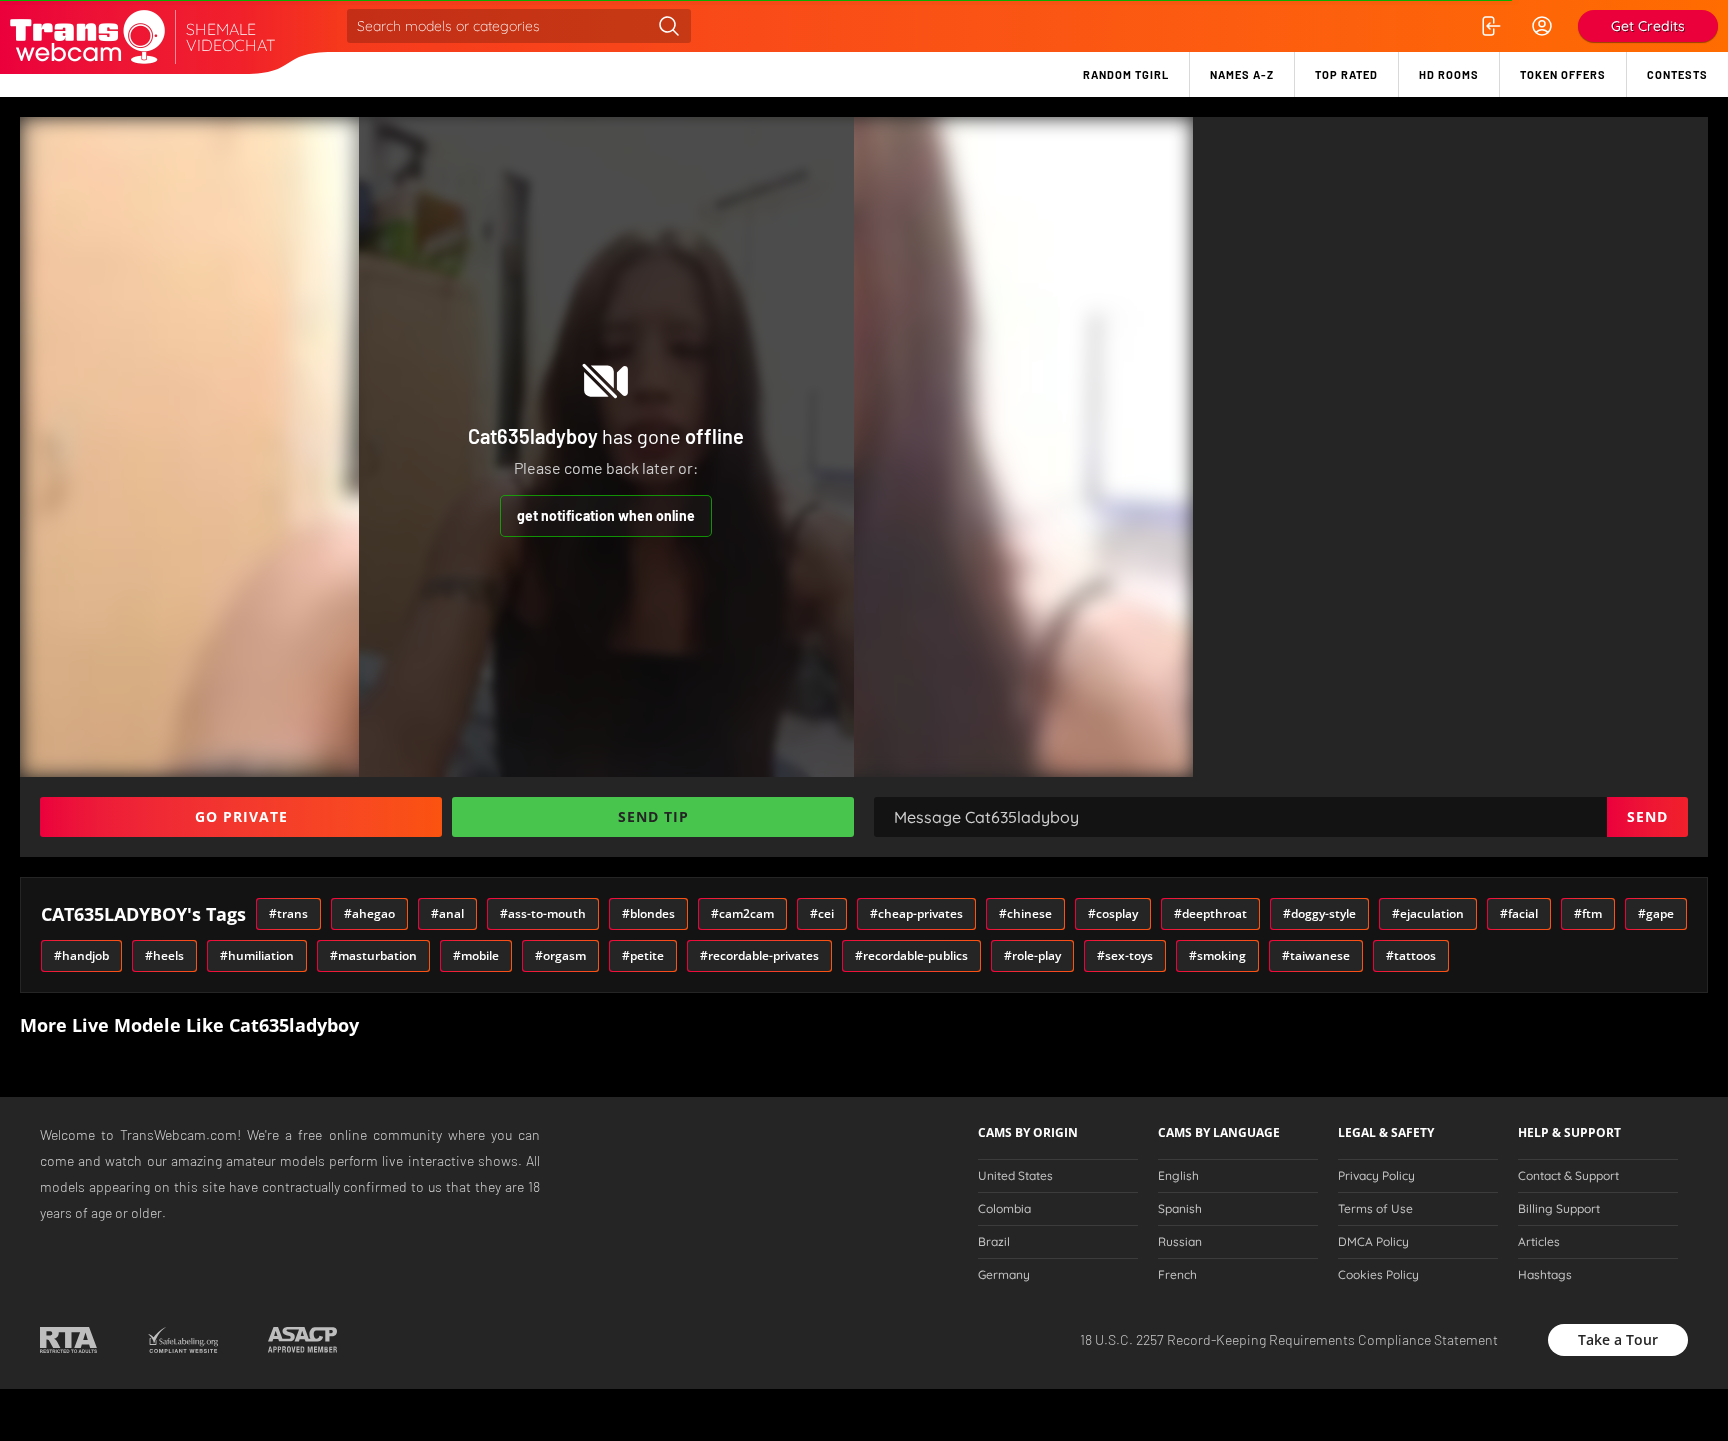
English (1178, 1176)
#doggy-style (1319, 913)
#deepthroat (1210, 913)
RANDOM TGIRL (1126, 74)
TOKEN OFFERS (1563, 74)
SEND (1647, 816)
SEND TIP (653, 816)
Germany (1004, 1275)
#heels (164, 955)
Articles (1539, 1242)
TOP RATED (1346, 74)
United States (1015, 1176)
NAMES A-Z (1242, 74)
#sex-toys (1125, 955)
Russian (1180, 1242)
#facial (1519, 913)
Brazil (994, 1242)
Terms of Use (1375, 1209)
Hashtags (1545, 1275)
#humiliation (257, 955)
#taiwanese (1316, 955)
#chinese (1025, 913)
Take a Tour (1618, 1339)
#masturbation (373, 955)
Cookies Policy (1378, 1275)
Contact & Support (1568, 1176)
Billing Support (1559, 1209)
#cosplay (1113, 913)
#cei (822, 913)
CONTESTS (1677, 74)
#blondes (648, 913)
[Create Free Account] (1542, 26)
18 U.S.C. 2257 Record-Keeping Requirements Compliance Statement (1289, 1339)
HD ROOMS (1449, 74)
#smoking (1217, 955)
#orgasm (560, 955)
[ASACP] (302, 1340)
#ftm (1588, 913)
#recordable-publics (911, 955)
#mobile (476, 955)
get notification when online (606, 515)
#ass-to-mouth (543, 913)
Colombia (1004, 1209)
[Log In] (1490, 26)
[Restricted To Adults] (68, 1340)
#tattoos (1411, 955)
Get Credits (1648, 26)
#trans (288, 913)
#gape (1656, 913)
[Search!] (669, 26)
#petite (643, 955)
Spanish (1180, 1209)
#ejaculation (1428, 913)
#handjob (81, 955)
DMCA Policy (1373, 1242)
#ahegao (369, 913)
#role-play (1032, 955)
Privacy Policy (1376, 1176)
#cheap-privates (916, 913)
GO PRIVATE (241, 816)
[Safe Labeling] (182, 1340)
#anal (447, 913)
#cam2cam (742, 913)
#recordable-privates (759, 955)
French (1177, 1275)
